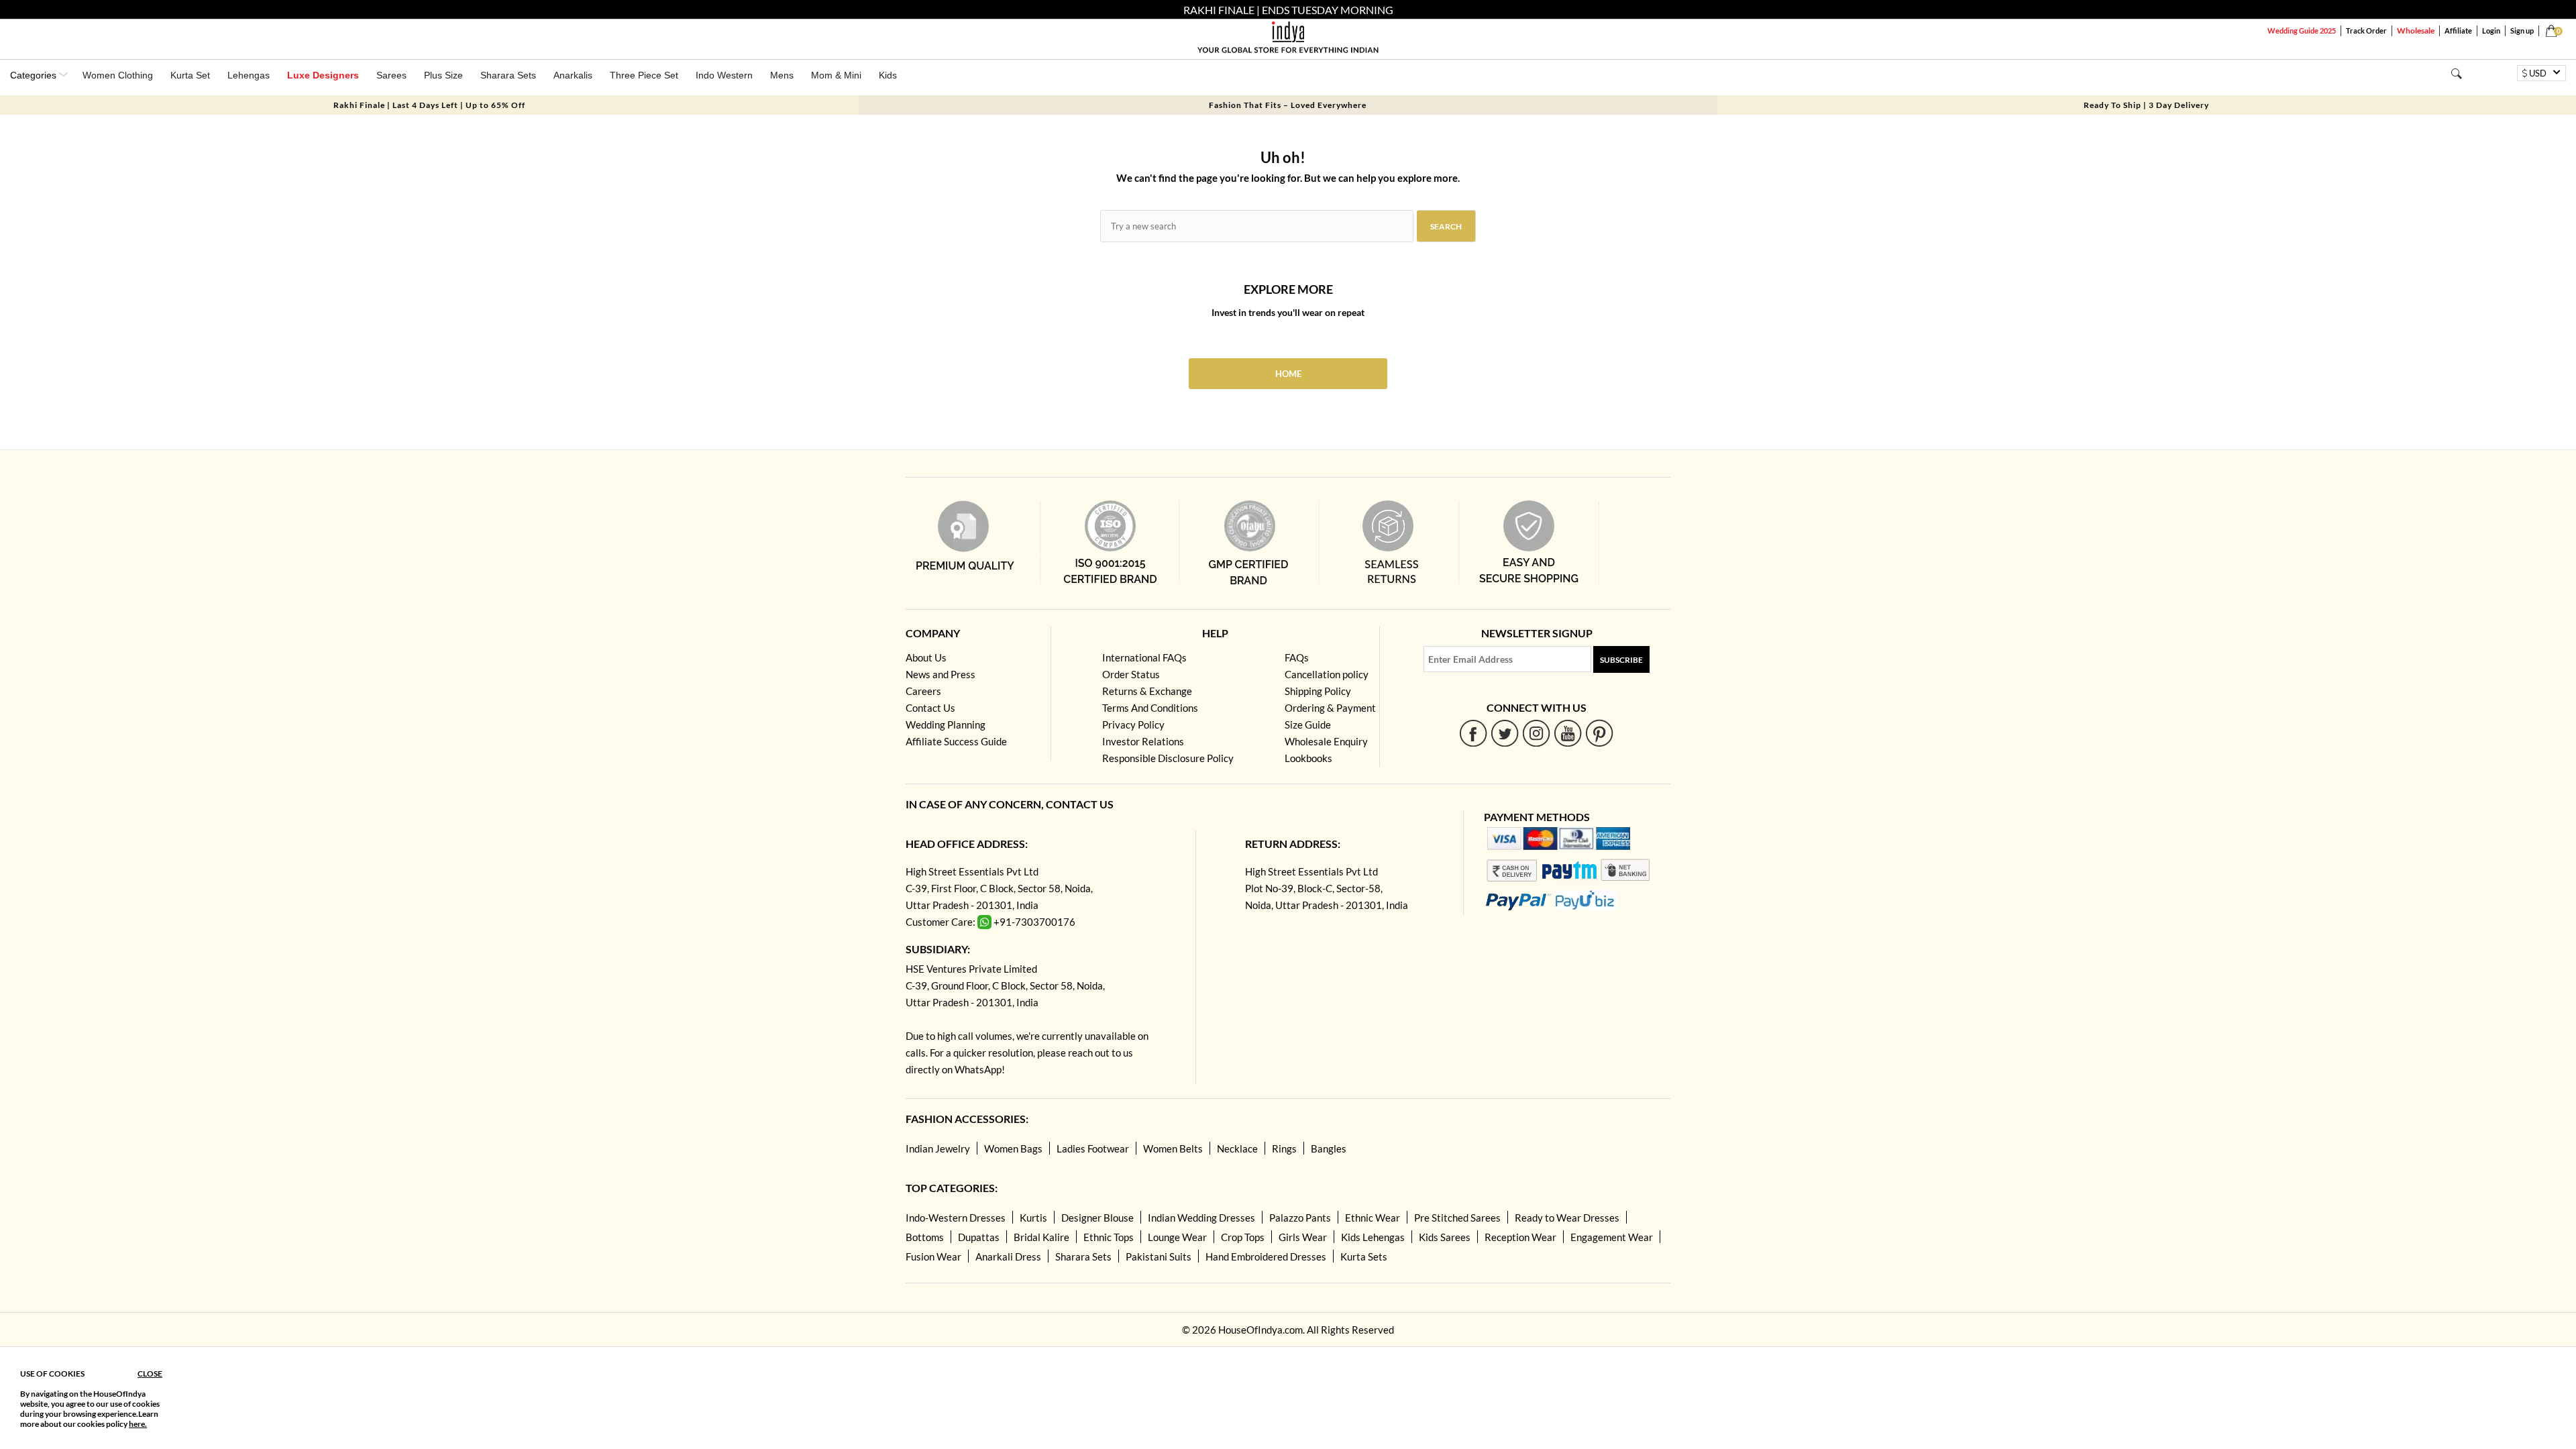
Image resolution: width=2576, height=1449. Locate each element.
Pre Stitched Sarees (1457, 1218)
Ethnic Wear (1373, 1218)
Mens (782, 75)
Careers (923, 691)
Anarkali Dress (1008, 1256)
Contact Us (930, 708)
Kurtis (1033, 1218)
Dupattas (979, 1237)
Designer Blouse (1097, 1218)
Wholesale (2416, 31)
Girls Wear (1303, 1237)
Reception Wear (1520, 1237)
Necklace (1237, 1148)
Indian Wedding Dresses (1201, 1218)
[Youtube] (1568, 733)
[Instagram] (1537, 733)
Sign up (2522, 31)
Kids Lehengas (1373, 1237)
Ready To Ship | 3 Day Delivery (2146, 105)
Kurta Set (190, 75)
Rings (1284, 1148)
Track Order (2366, 31)
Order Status (1131, 674)
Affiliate (2458, 31)
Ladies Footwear (1093, 1148)
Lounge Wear (1177, 1237)
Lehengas (249, 75)
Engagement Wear (1612, 1237)
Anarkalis (573, 75)
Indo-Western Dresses (956, 1218)
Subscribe (1621, 660)
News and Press (941, 674)
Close (150, 1374)
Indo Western (724, 75)
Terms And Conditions (1150, 708)
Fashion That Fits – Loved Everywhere (1288, 105)
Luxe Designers (323, 75)
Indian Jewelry (938, 1148)
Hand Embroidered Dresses (1266, 1256)
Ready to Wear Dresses (1567, 1218)
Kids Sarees (1445, 1237)
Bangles (1329, 1148)
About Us (926, 657)
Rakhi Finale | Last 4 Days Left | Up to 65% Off (429, 105)
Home (1288, 374)
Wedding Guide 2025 (2302, 31)
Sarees (391, 75)
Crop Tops (1243, 1237)
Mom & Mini (836, 75)
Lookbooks (1308, 758)
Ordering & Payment (1330, 708)
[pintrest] (1600, 733)
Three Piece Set (644, 75)
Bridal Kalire (1041, 1237)
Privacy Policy (1133, 724)
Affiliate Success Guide (956, 741)
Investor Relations (1143, 741)
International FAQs (1144, 657)
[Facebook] (1473, 733)
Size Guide (1308, 724)
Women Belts (1173, 1148)
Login (2491, 31)
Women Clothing (118, 75)
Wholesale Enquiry (1326, 741)
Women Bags (1013, 1148)
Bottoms (925, 1237)
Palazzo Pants (1300, 1218)
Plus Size (443, 75)
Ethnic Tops (1109, 1237)
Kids (888, 75)
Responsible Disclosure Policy (1168, 758)
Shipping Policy (1318, 691)
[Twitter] (1505, 733)
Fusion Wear (933, 1256)
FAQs (1297, 657)
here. (138, 1424)
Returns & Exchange (1147, 691)
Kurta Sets (1364, 1256)
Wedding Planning (946, 724)
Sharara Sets (508, 75)
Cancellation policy (1327, 674)
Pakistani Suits (1159, 1256)
